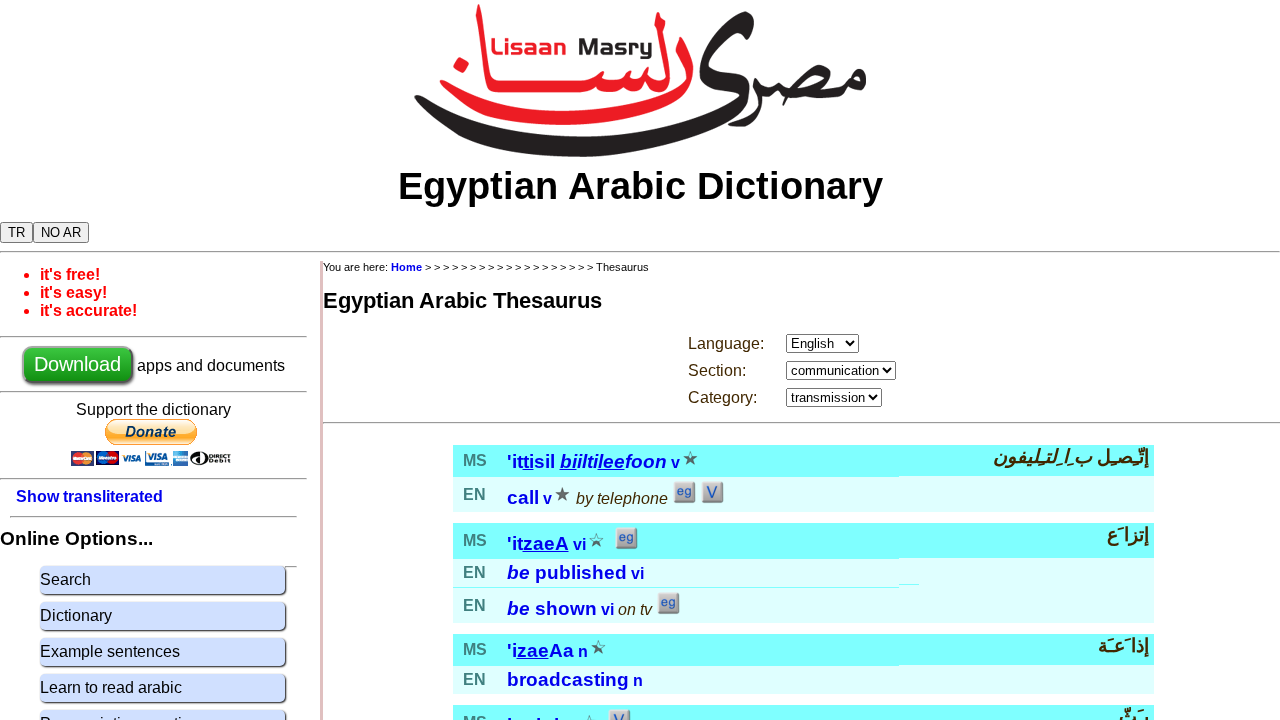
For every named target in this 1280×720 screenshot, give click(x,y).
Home (406, 267)
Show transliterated (89, 496)
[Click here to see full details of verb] (712, 498)
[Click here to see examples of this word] (684, 498)
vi (579, 544)
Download (77, 364)
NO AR (61, 232)
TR (16, 232)
